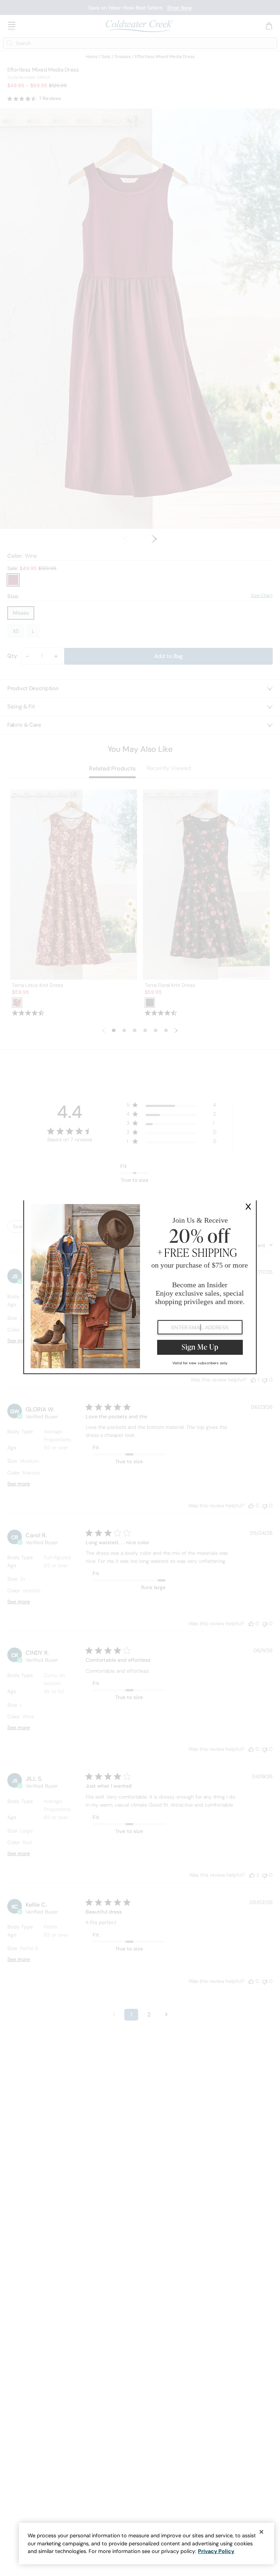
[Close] (261, 2532)
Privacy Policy (216, 2551)
